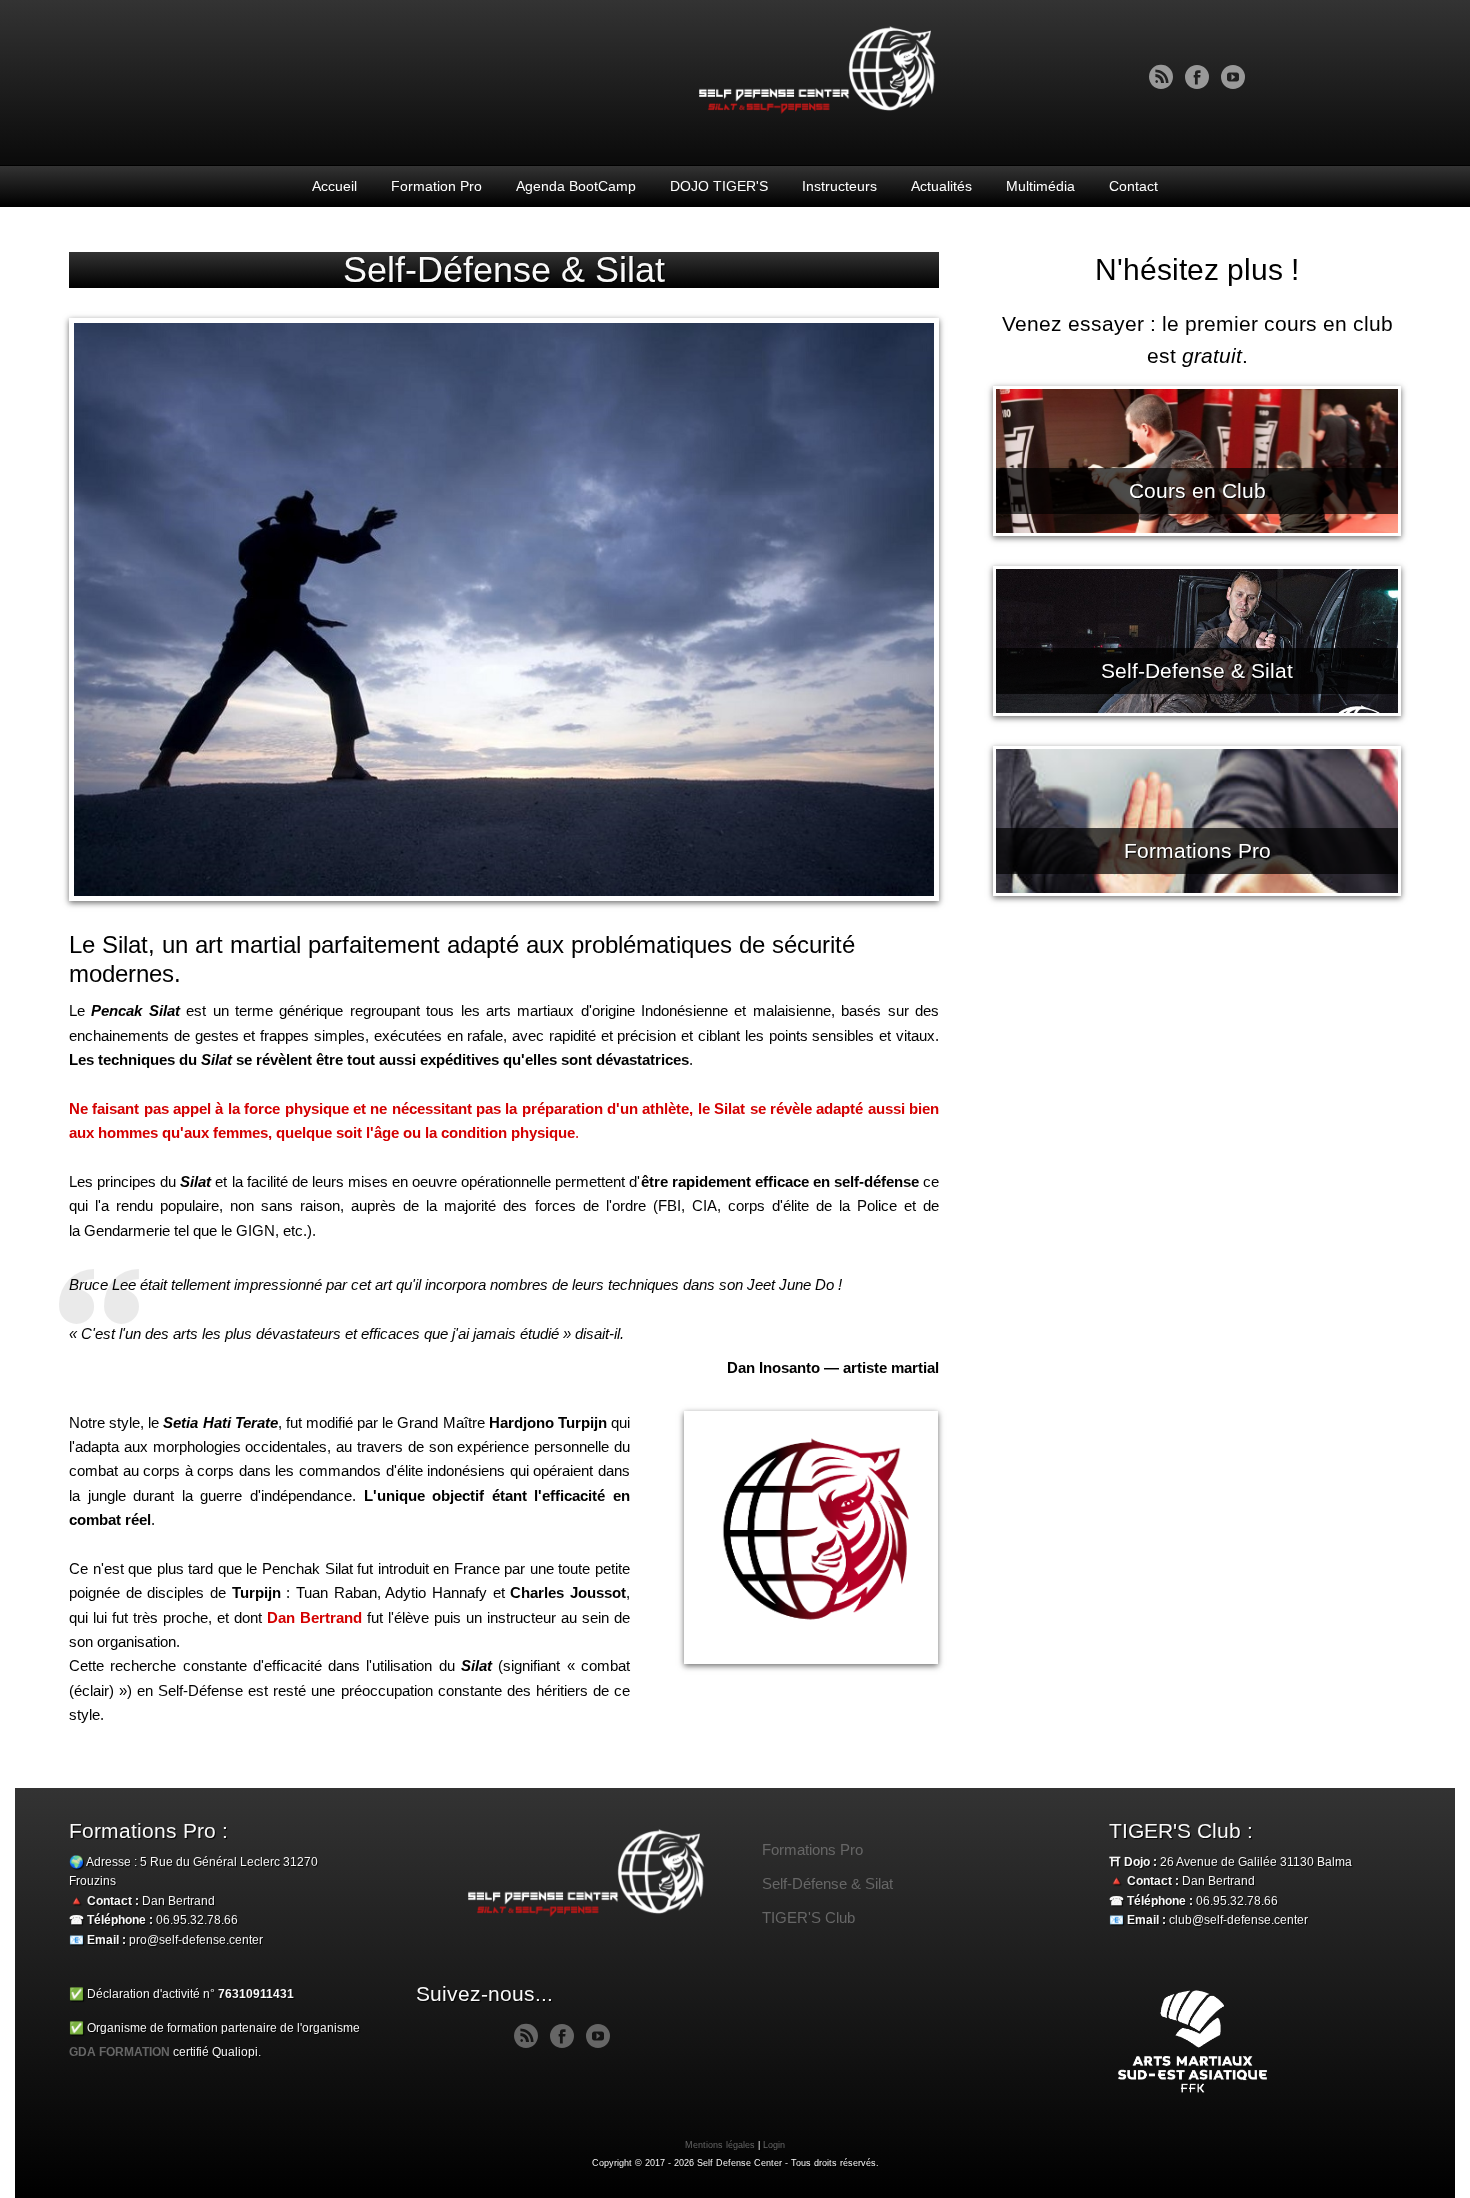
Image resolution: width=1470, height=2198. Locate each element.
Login (774, 2145)
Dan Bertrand (314, 1617)
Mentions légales (720, 2145)
